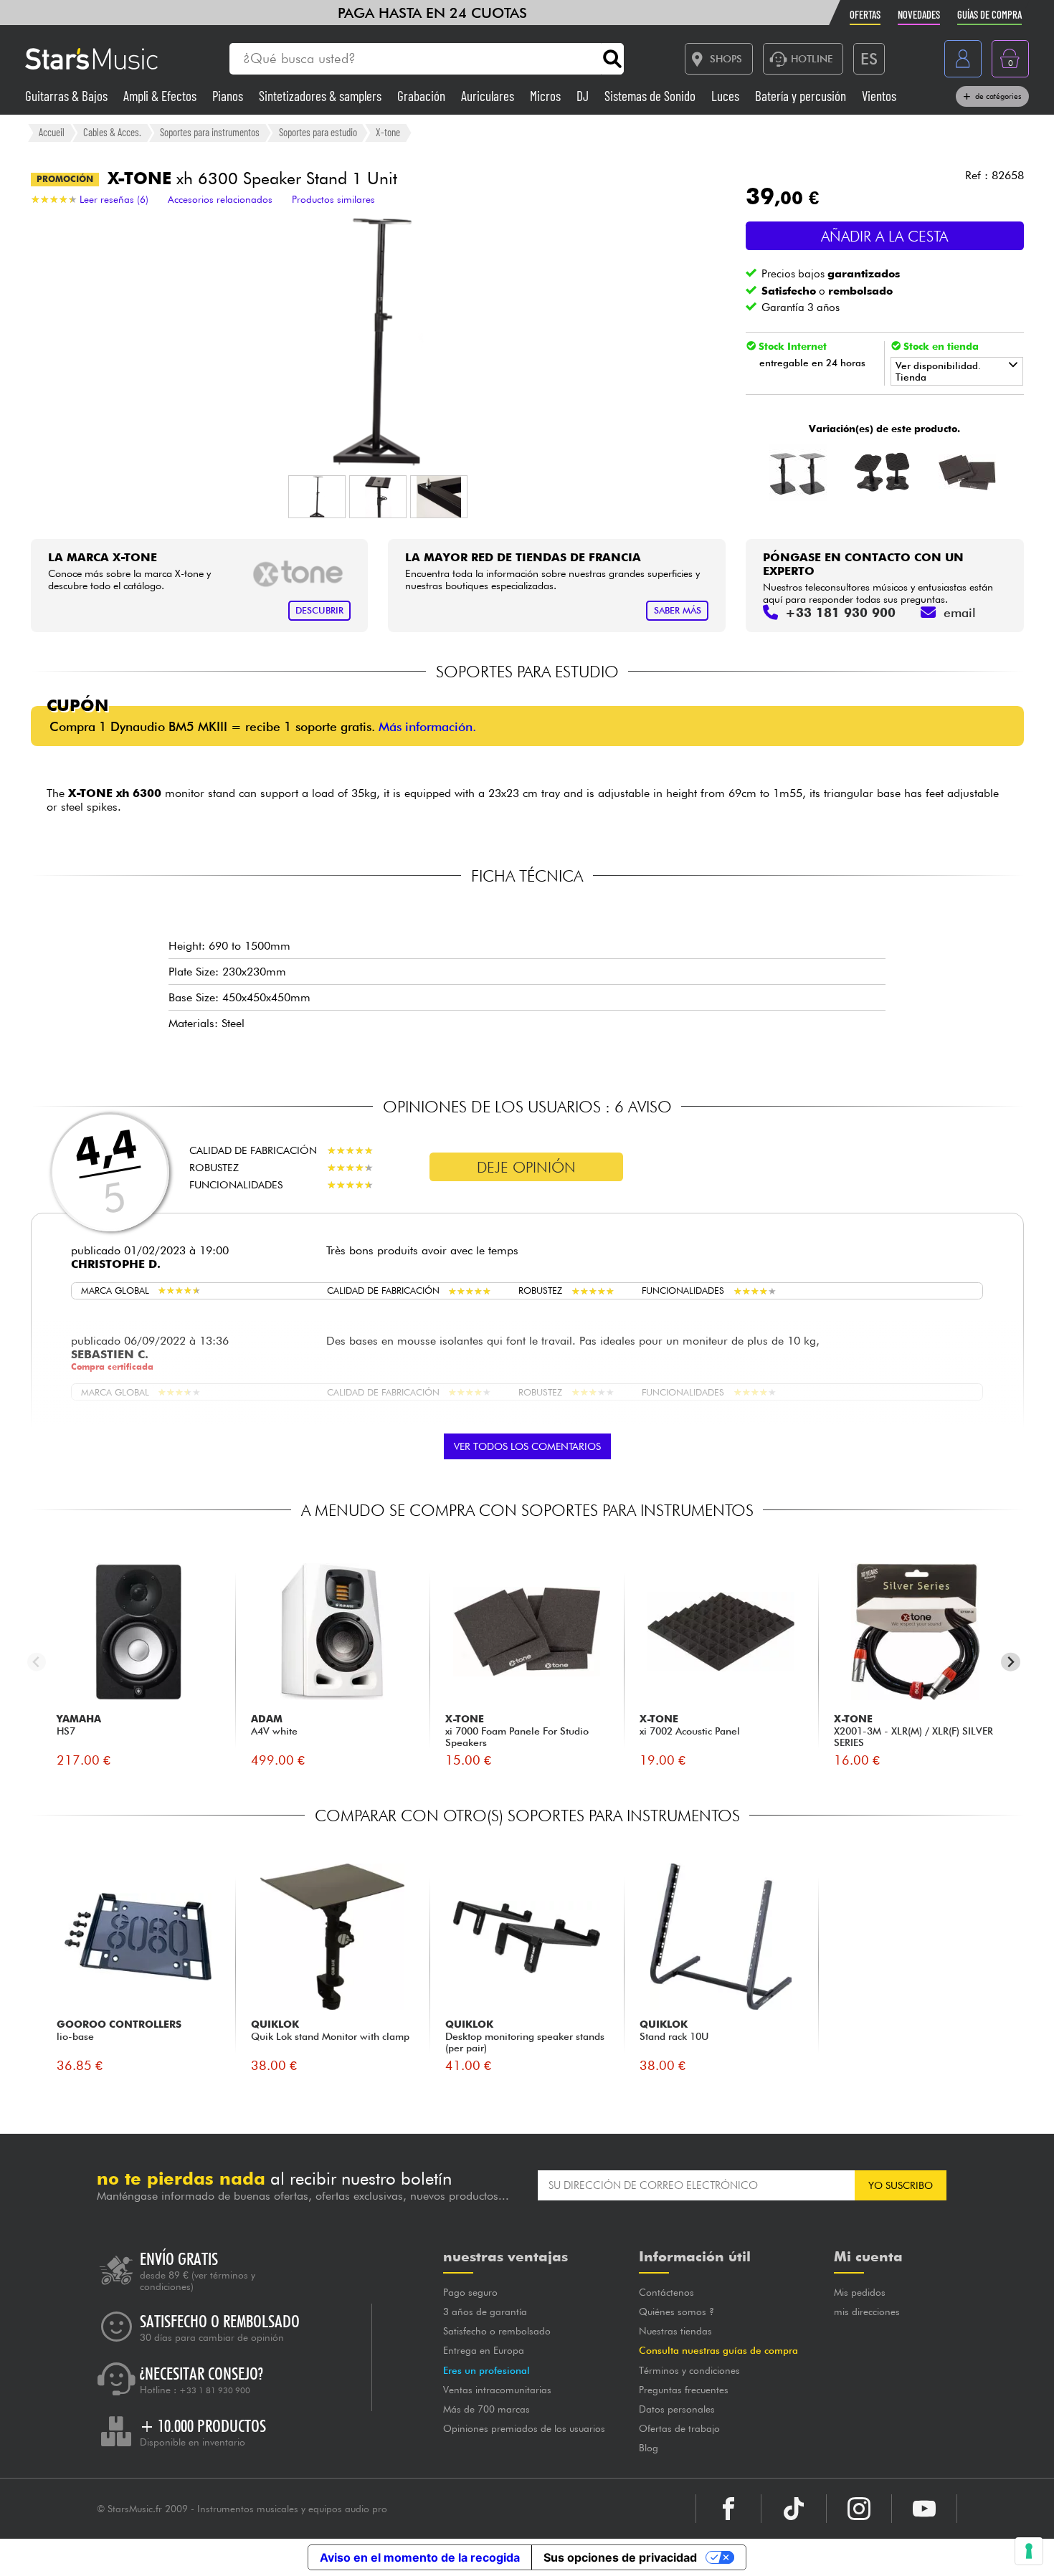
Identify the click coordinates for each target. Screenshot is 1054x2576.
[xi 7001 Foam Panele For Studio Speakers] (968, 472)
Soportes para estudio (318, 132)
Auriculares (489, 96)
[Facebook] (728, 2509)
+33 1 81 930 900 (215, 2390)
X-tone (388, 132)
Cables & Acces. (112, 132)
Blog (649, 2448)
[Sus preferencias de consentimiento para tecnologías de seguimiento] (1029, 2551)
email (960, 612)
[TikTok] (794, 2509)
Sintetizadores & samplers (322, 96)
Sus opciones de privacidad (620, 2557)
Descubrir (319, 610)
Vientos (879, 96)
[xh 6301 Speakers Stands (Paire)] (883, 472)
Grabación (423, 96)
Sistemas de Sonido (651, 96)
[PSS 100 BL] (798, 472)
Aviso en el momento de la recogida (420, 2557)
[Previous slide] (37, 1662)
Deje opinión (526, 1167)
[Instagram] (859, 2509)
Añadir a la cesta (884, 236)
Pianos (229, 96)
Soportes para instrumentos (210, 132)
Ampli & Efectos (161, 96)
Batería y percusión (802, 96)
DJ (584, 96)
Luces (727, 96)
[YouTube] (924, 2509)
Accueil (52, 132)
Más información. (427, 726)
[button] (317, 497)
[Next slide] (1011, 1662)
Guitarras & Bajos (68, 96)
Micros (547, 96)
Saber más (678, 610)
